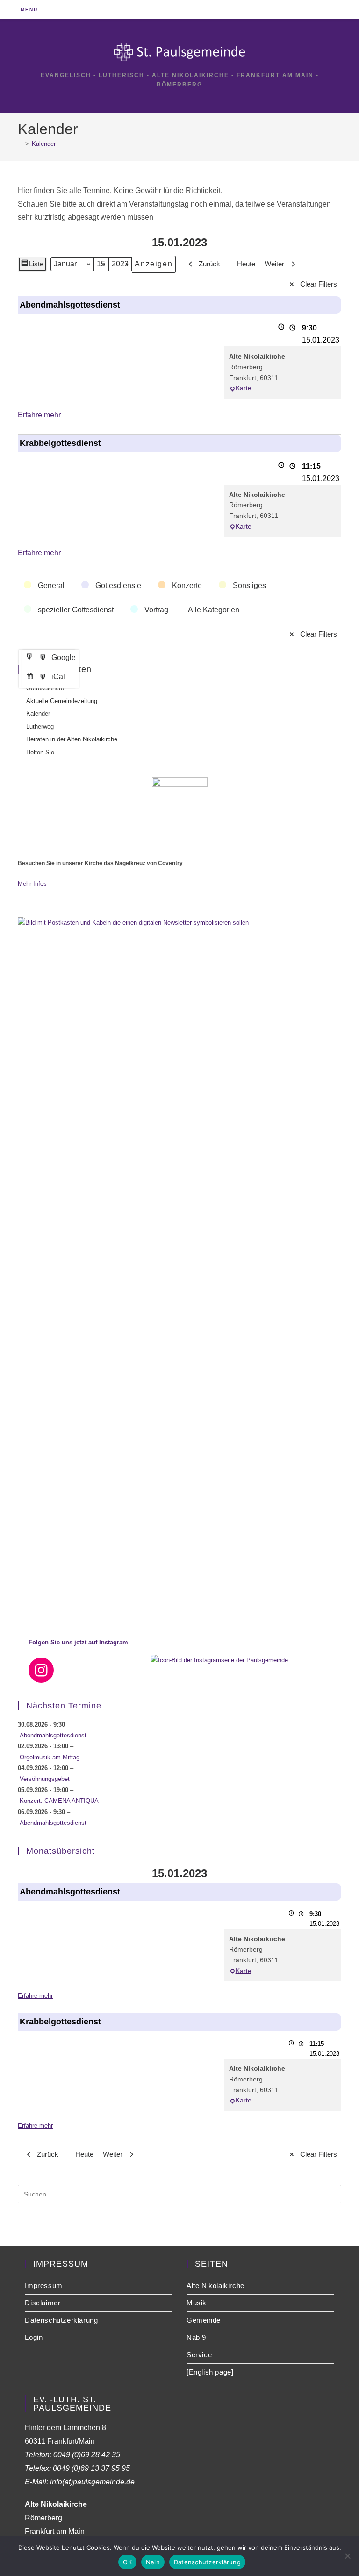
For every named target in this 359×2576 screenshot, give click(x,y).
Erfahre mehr (39, 415)
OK (127, 2562)
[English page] (210, 2372)
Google (52, 660)
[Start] (20, 144)
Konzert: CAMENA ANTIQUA (59, 1801)
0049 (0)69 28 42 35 (87, 2455)
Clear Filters (319, 284)
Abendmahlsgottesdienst (53, 1735)
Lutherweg (40, 727)
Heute (246, 264)
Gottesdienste (45, 688)
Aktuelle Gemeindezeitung (62, 701)
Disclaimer (43, 2303)
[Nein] (347, 2556)
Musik (197, 2303)
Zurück (209, 264)
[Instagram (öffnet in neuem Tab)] (309, 9)
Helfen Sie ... (44, 752)
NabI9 (196, 2337)
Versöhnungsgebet (45, 1779)
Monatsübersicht (61, 1851)
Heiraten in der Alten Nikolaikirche (72, 739)
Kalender (44, 144)
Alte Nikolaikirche (215, 2285)
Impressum (43, 2285)
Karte (244, 388)
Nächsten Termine (64, 1706)
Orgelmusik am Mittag (50, 1757)
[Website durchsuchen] (331, 11)
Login (34, 2337)
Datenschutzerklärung (61, 2320)
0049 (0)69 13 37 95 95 (91, 2468)
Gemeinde (204, 2320)
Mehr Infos (32, 884)
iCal (47, 679)
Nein (153, 2562)
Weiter (274, 264)
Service (199, 2355)
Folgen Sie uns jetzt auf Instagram (78, 1642)
